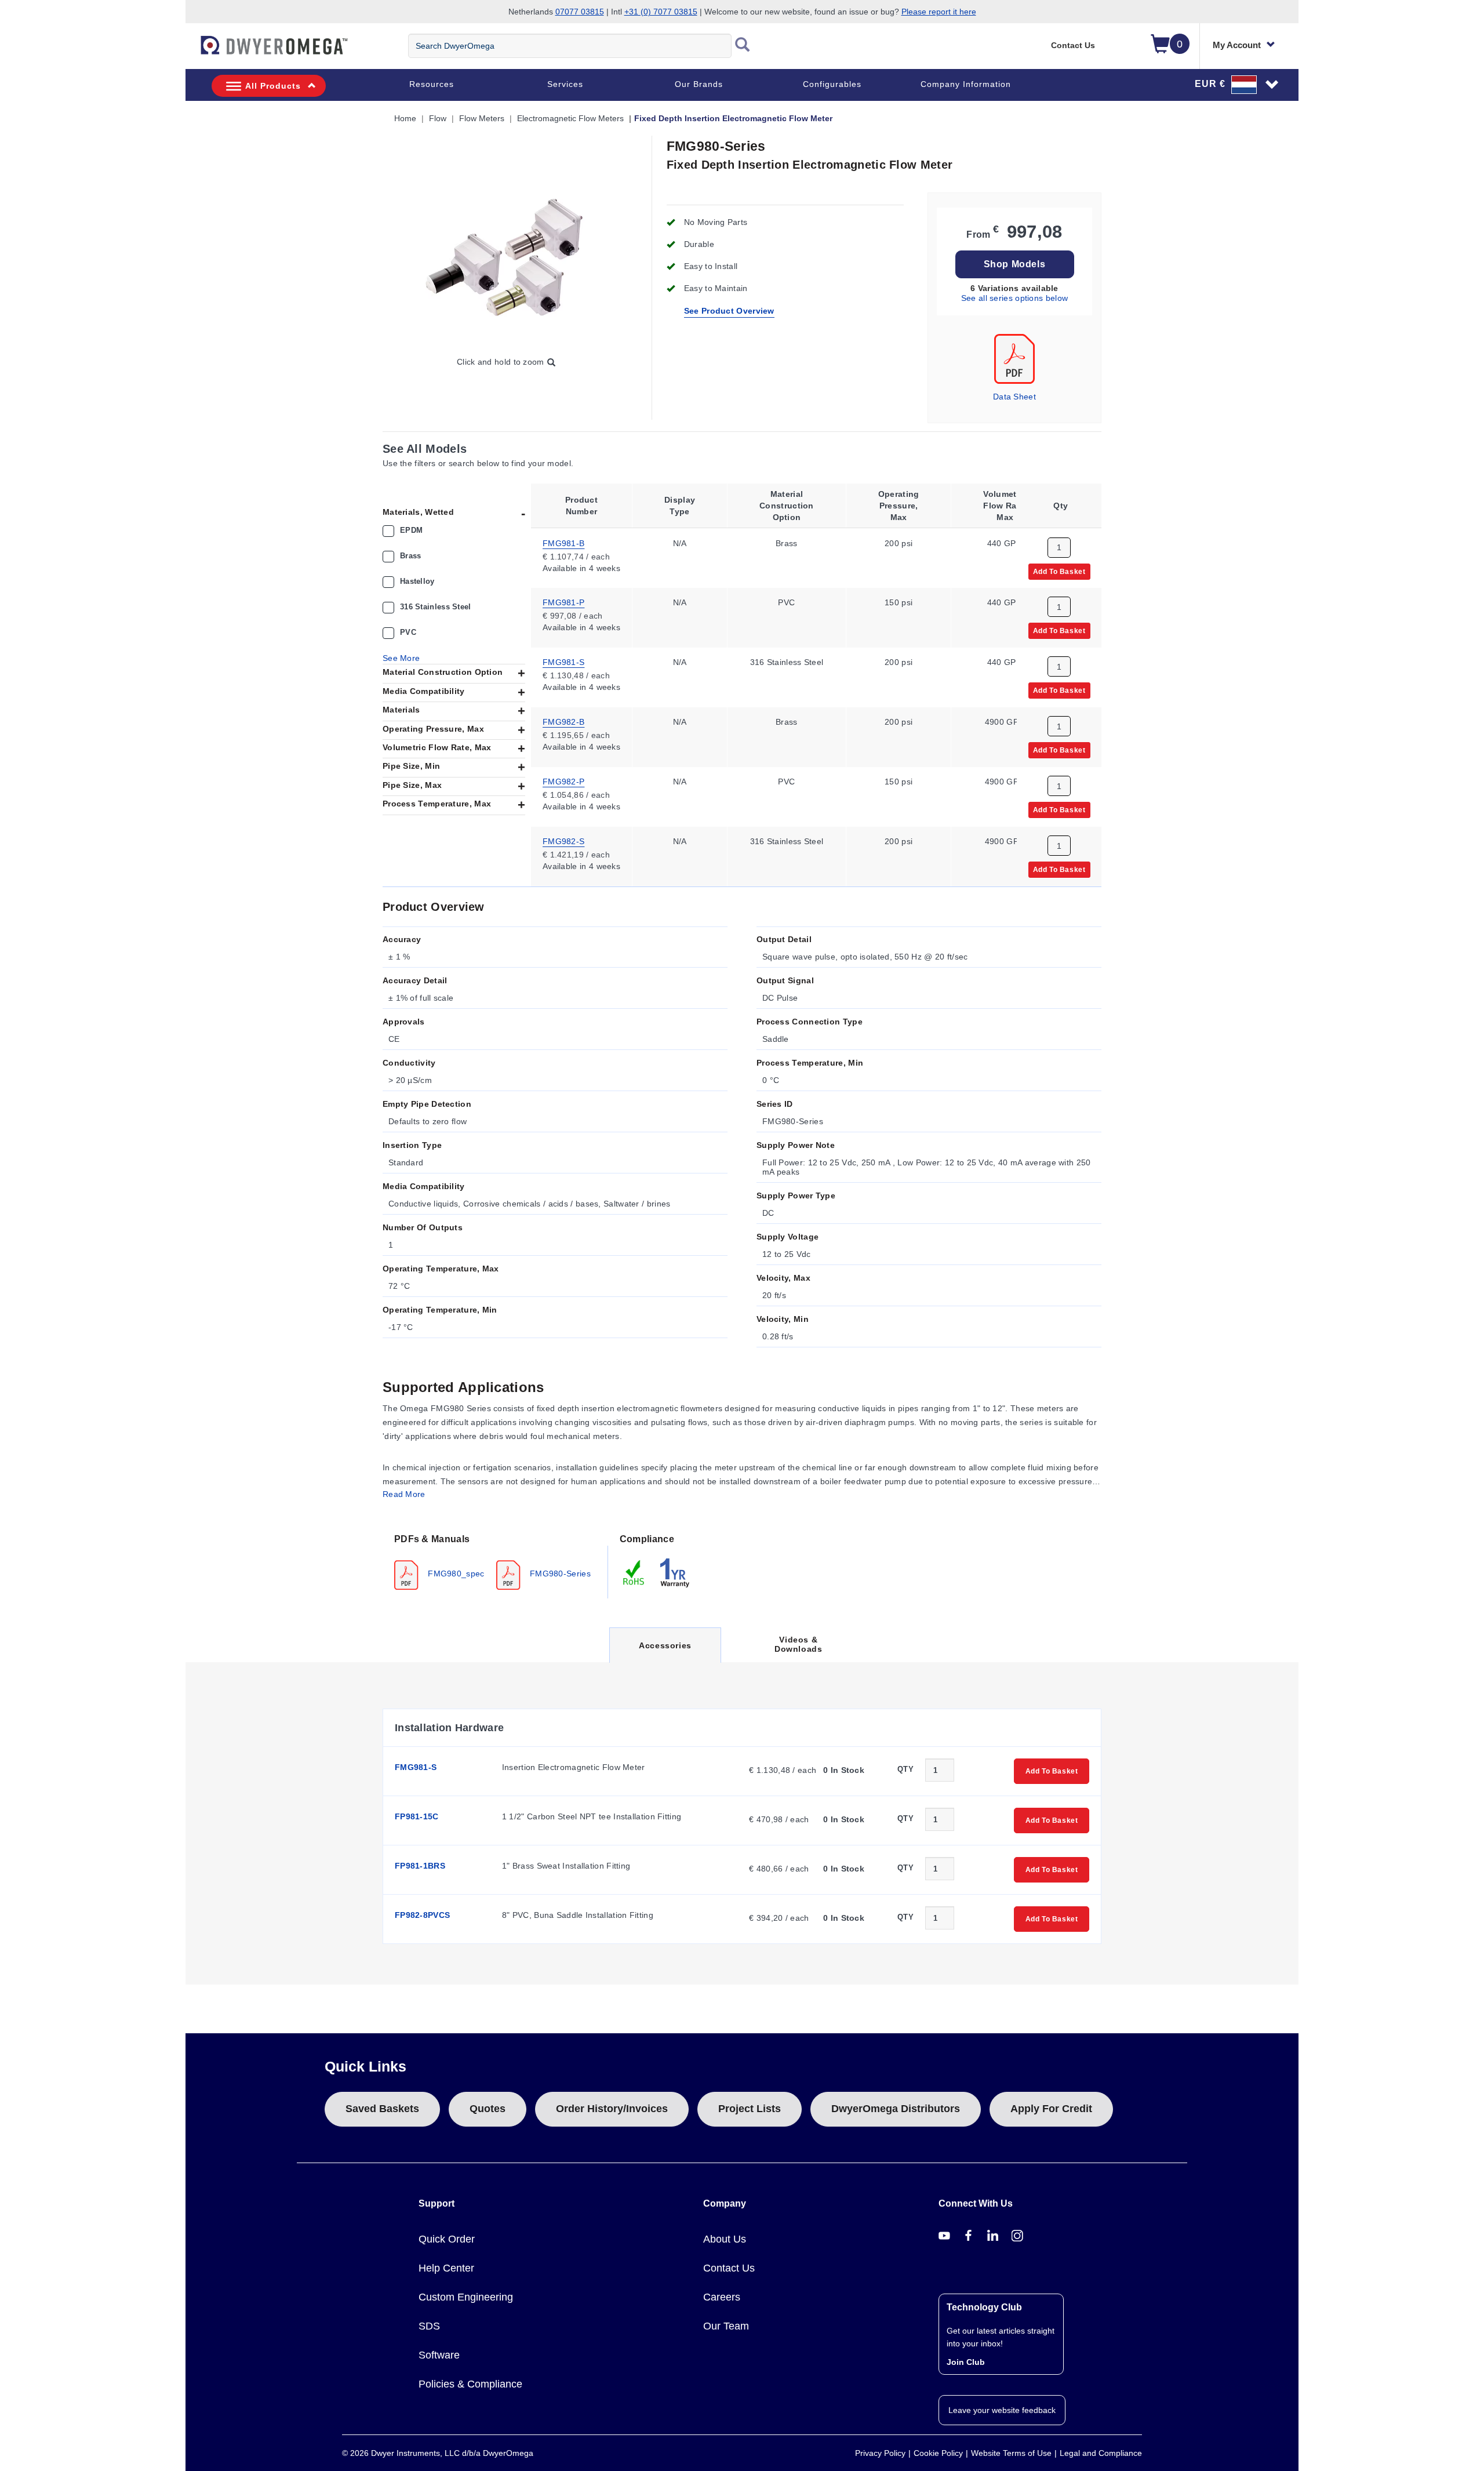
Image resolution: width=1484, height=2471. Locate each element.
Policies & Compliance (470, 2384)
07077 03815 (580, 12)
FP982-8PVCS (422, 1915)
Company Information (966, 84)
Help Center (446, 2268)
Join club (966, 2362)
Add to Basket (1059, 571)
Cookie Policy (938, 2453)
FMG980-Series (559, 1574)
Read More (404, 1494)
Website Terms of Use (1011, 2453)
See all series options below (1014, 298)
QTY (905, 1769)
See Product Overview (729, 311)
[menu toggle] (192, 51)
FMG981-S (563, 662)
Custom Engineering (466, 2297)
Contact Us (1073, 45)
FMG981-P (563, 602)
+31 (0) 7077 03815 (661, 12)
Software (439, 2355)
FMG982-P (563, 782)
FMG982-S (563, 841)
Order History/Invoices (612, 2109)
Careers (722, 2297)
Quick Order (447, 2239)
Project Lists (750, 2109)
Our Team (726, 2326)
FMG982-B (563, 722)
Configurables (832, 84)
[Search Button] (743, 46)
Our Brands (699, 84)
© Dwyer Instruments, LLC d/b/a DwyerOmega (438, 2453)
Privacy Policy (880, 2453)
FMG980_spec (455, 1574)
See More (401, 658)
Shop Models (1015, 264)
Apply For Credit (1051, 2109)
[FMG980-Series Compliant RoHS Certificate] (634, 1572)
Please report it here (939, 12)
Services (565, 84)
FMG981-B (563, 543)
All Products (273, 86)
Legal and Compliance (1101, 2453)
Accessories (665, 1651)
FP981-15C (417, 1816)
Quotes (488, 2109)
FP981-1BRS (420, 1866)
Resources (432, 84)
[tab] (495, 1561)
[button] (1237, 84)
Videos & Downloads (798, 1644)
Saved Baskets (382, 2109)
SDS (429, 2326)
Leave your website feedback (1002, 2410)
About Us (725, 2239)
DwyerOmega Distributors (896, 2109)
